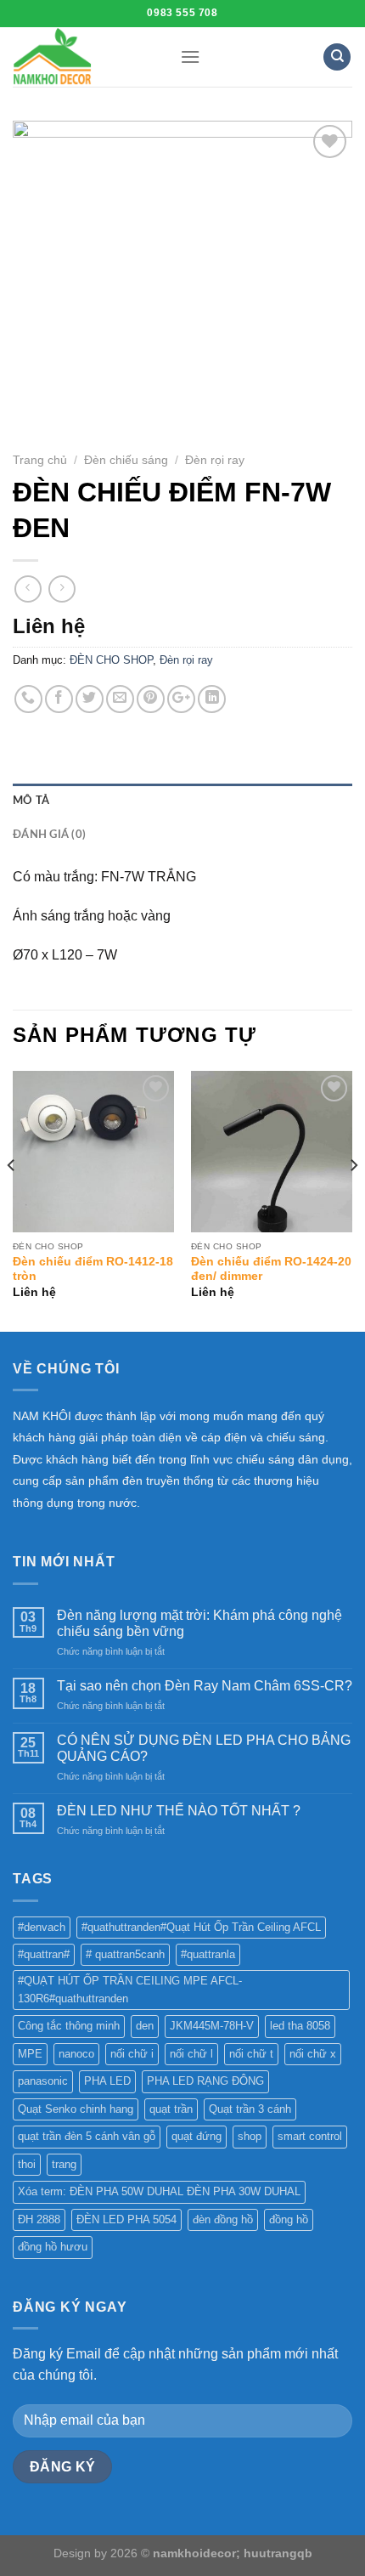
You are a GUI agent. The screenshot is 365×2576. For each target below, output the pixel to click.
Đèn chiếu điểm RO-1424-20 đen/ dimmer (271, 1269)
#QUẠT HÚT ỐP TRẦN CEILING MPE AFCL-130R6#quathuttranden (130, 1989)
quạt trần (171, 2109)
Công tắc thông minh (69, 2026)
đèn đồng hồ (223, 2219)
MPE (30, 2054)
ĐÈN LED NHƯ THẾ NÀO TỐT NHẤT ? (179, 1811)
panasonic (43, 2081)
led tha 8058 (300, 2026)
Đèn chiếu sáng (126, 460)
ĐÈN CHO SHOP (111, 660)
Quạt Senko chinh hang (76, 2109)
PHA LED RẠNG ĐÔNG (205, 2081)
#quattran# (44, 1954)
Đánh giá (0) (49, 835)
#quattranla (208, 1954)
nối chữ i (132, 2054)
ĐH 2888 (39, 2219)
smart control (310, 2136)
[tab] (182, 801)
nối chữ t (251, 2054)
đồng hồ (289, 2219)
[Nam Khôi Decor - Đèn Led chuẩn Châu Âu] (84, 57)
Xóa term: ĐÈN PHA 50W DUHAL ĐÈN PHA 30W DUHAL (159, 2191)
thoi (27, 2164)
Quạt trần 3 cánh (250, 2109)
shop (250, 2136)
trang (64, 2164)
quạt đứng (197, 2136)
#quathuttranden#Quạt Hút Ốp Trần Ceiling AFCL (201, 1927)
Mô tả (31, 801)
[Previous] (12, 1200)
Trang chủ (40, 460)
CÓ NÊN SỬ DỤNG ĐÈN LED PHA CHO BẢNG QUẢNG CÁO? (204, 1748)
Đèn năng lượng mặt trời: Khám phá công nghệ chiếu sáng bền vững (199, 1623)
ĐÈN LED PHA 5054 (126, 2219)
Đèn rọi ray (215, 460)
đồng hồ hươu (53, 2247)
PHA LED (107, 2081)
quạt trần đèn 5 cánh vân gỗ (87, 2136)
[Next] (353, 1200)
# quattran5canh (125, 1954)
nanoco (76, 2054)
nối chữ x (313, 2054)
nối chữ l (191, 2054)
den (145, 2026)
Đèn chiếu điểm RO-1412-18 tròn (93, 1269)
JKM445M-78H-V (212, 2026)
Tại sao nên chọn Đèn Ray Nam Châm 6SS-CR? (205, 1686)
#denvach (42, 1927)
